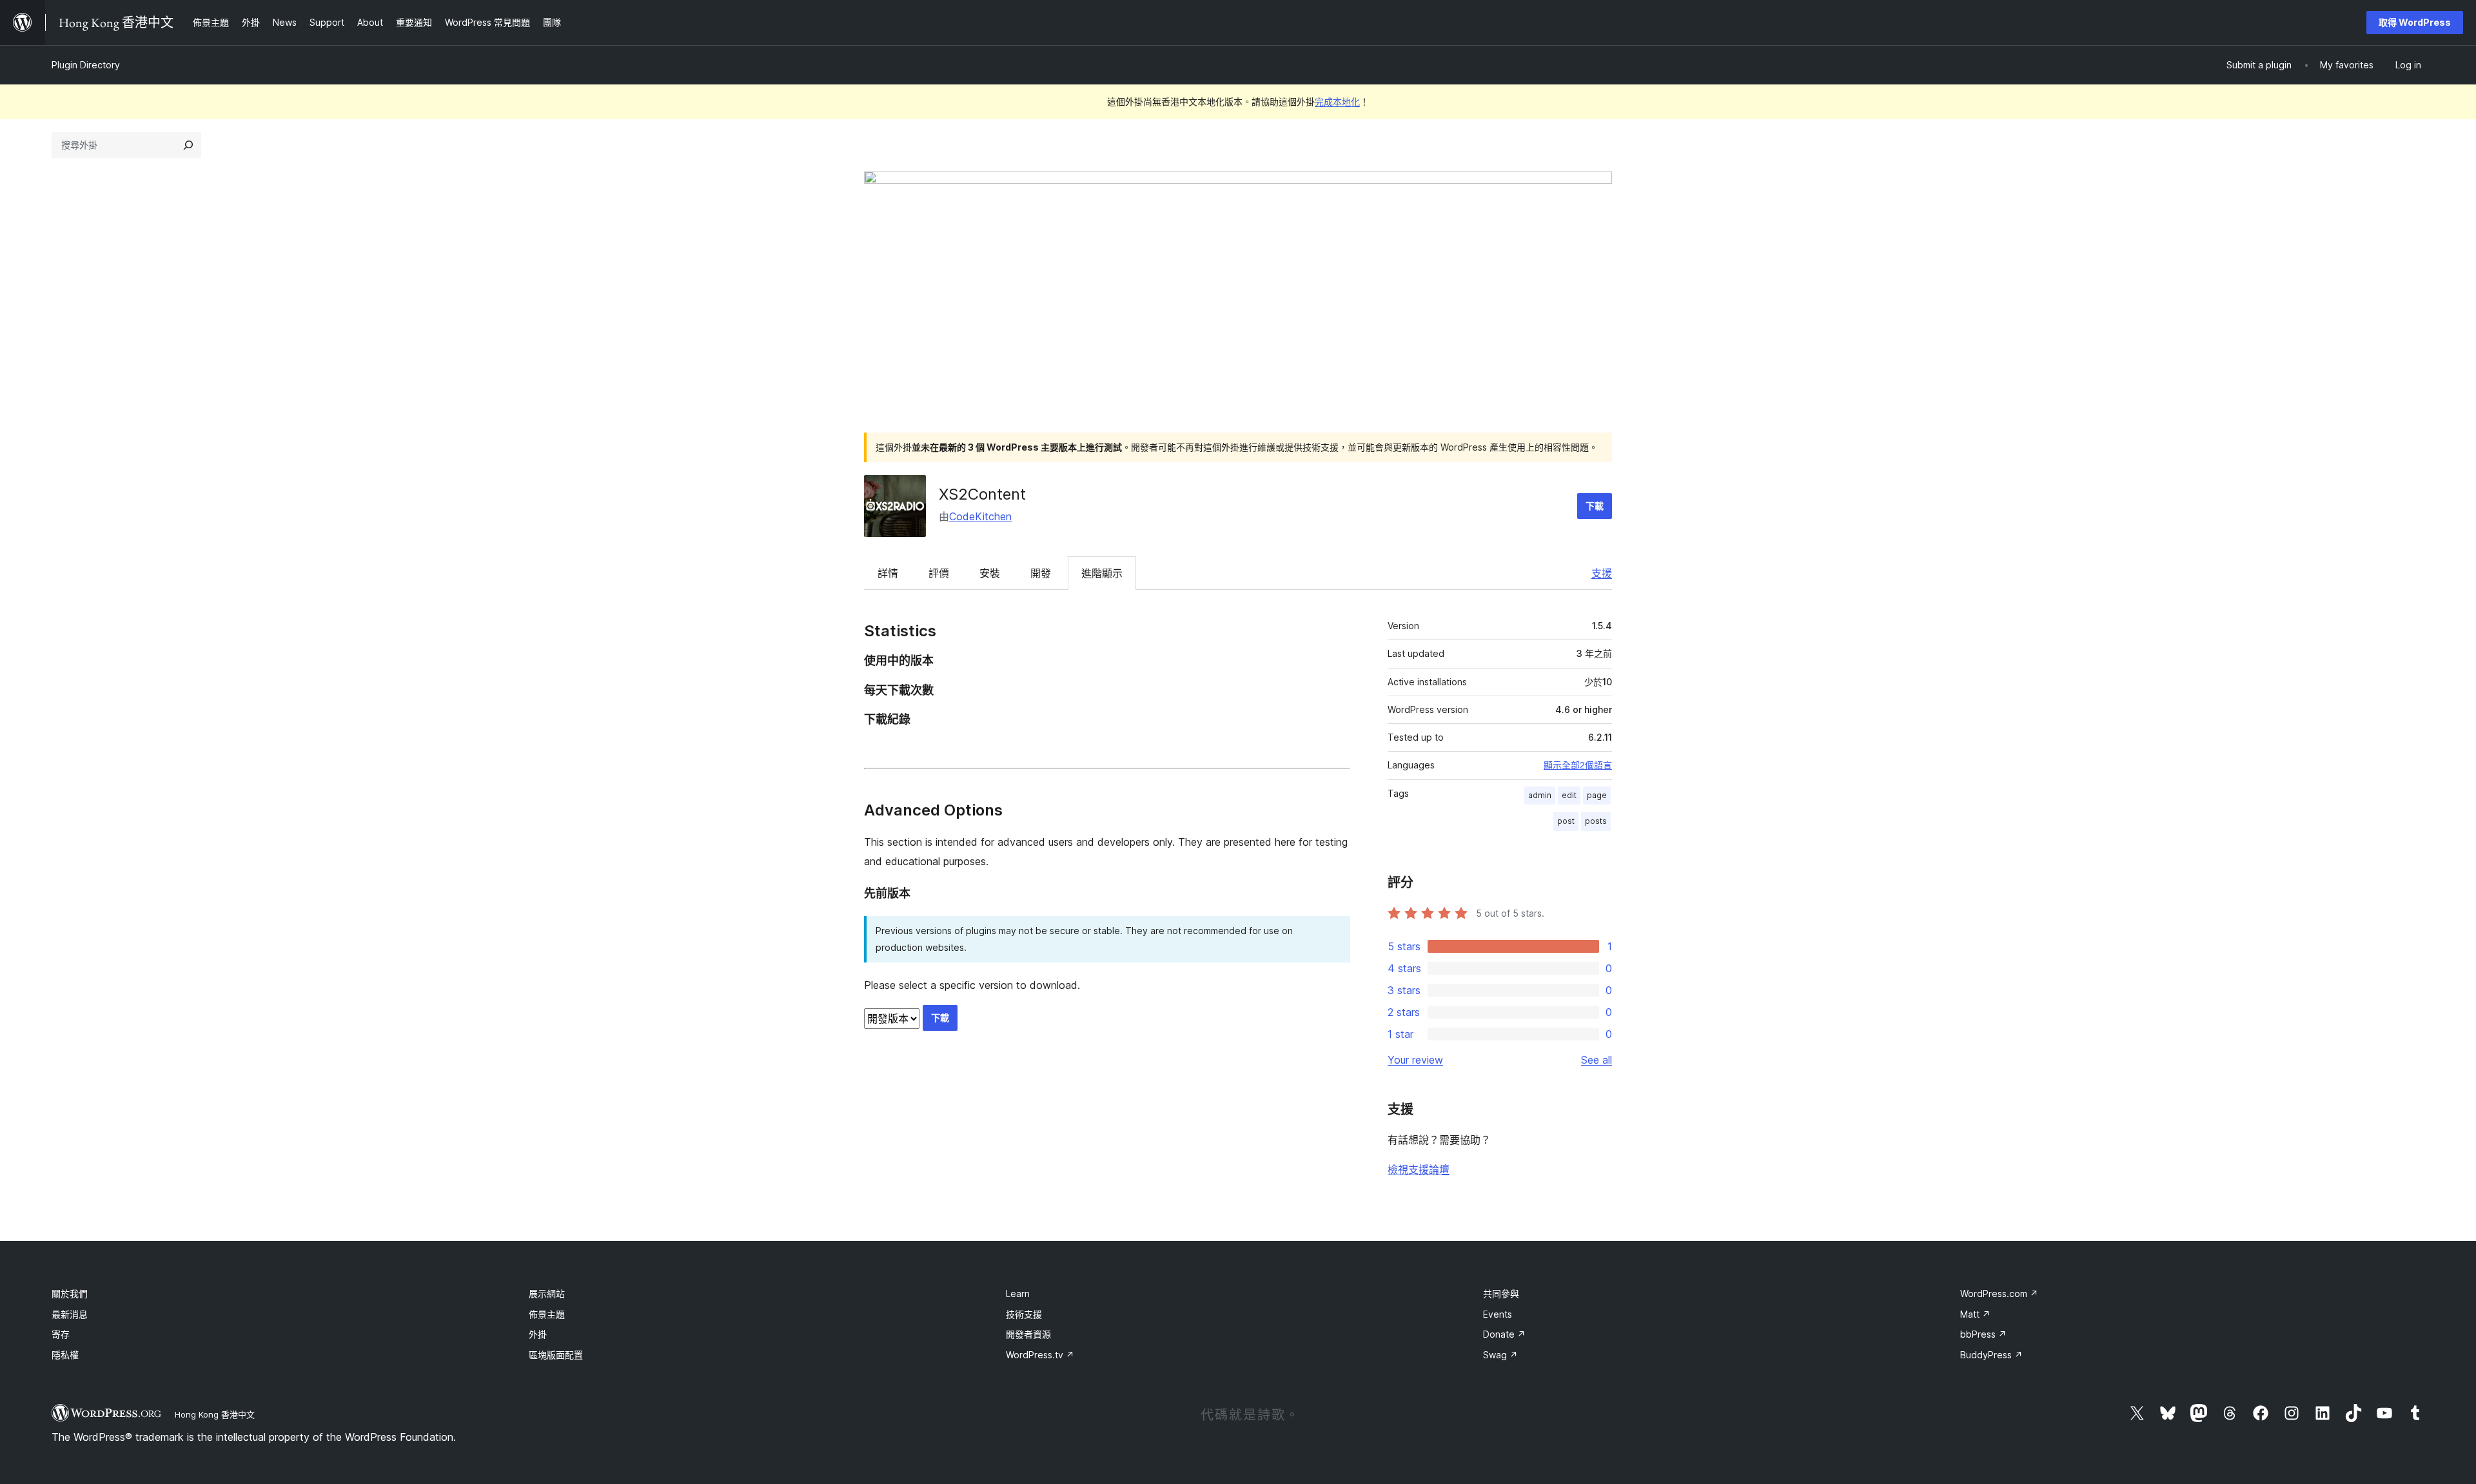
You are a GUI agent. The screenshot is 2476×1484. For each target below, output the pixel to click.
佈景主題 (547, 1314)
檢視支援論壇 (1419, 1169)
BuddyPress (1991, 1355)
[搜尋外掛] (188, 145)
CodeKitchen (980, 516)
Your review (1415, 1060)
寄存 (61, 1334)
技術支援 (1024, 1314)
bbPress (1983, 1334)
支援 (1602, 573)
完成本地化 (1337, 102)
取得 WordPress (2415, 22)
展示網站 (547, 1294)
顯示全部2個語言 (1578, 765)
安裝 (990, 573)
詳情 (888, 573)
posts (1596, 821)
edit (1569, 795)
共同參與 (1501, 1294)
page (1597, 795)
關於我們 (70, 1294)
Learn (1018, 1294)
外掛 (538, 1334)
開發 (1041, 573)
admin (1540, 795)
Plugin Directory (86, 65)
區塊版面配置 (556, 1355)
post (1566, 821)
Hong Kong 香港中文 (215, 1414)
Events (1498, 1314)
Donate (1504, 1334)
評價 (939, 573)
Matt (1975, 1314)
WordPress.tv (1040, 1355)
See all (1597, 1060)
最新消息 (70, 1314)
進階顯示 (1102, 573)
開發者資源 (1028, 1334)
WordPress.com (1999, 1294)
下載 (1595, 506)
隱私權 (65, 1355)
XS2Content (982, 494)
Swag (1500, 1355)
